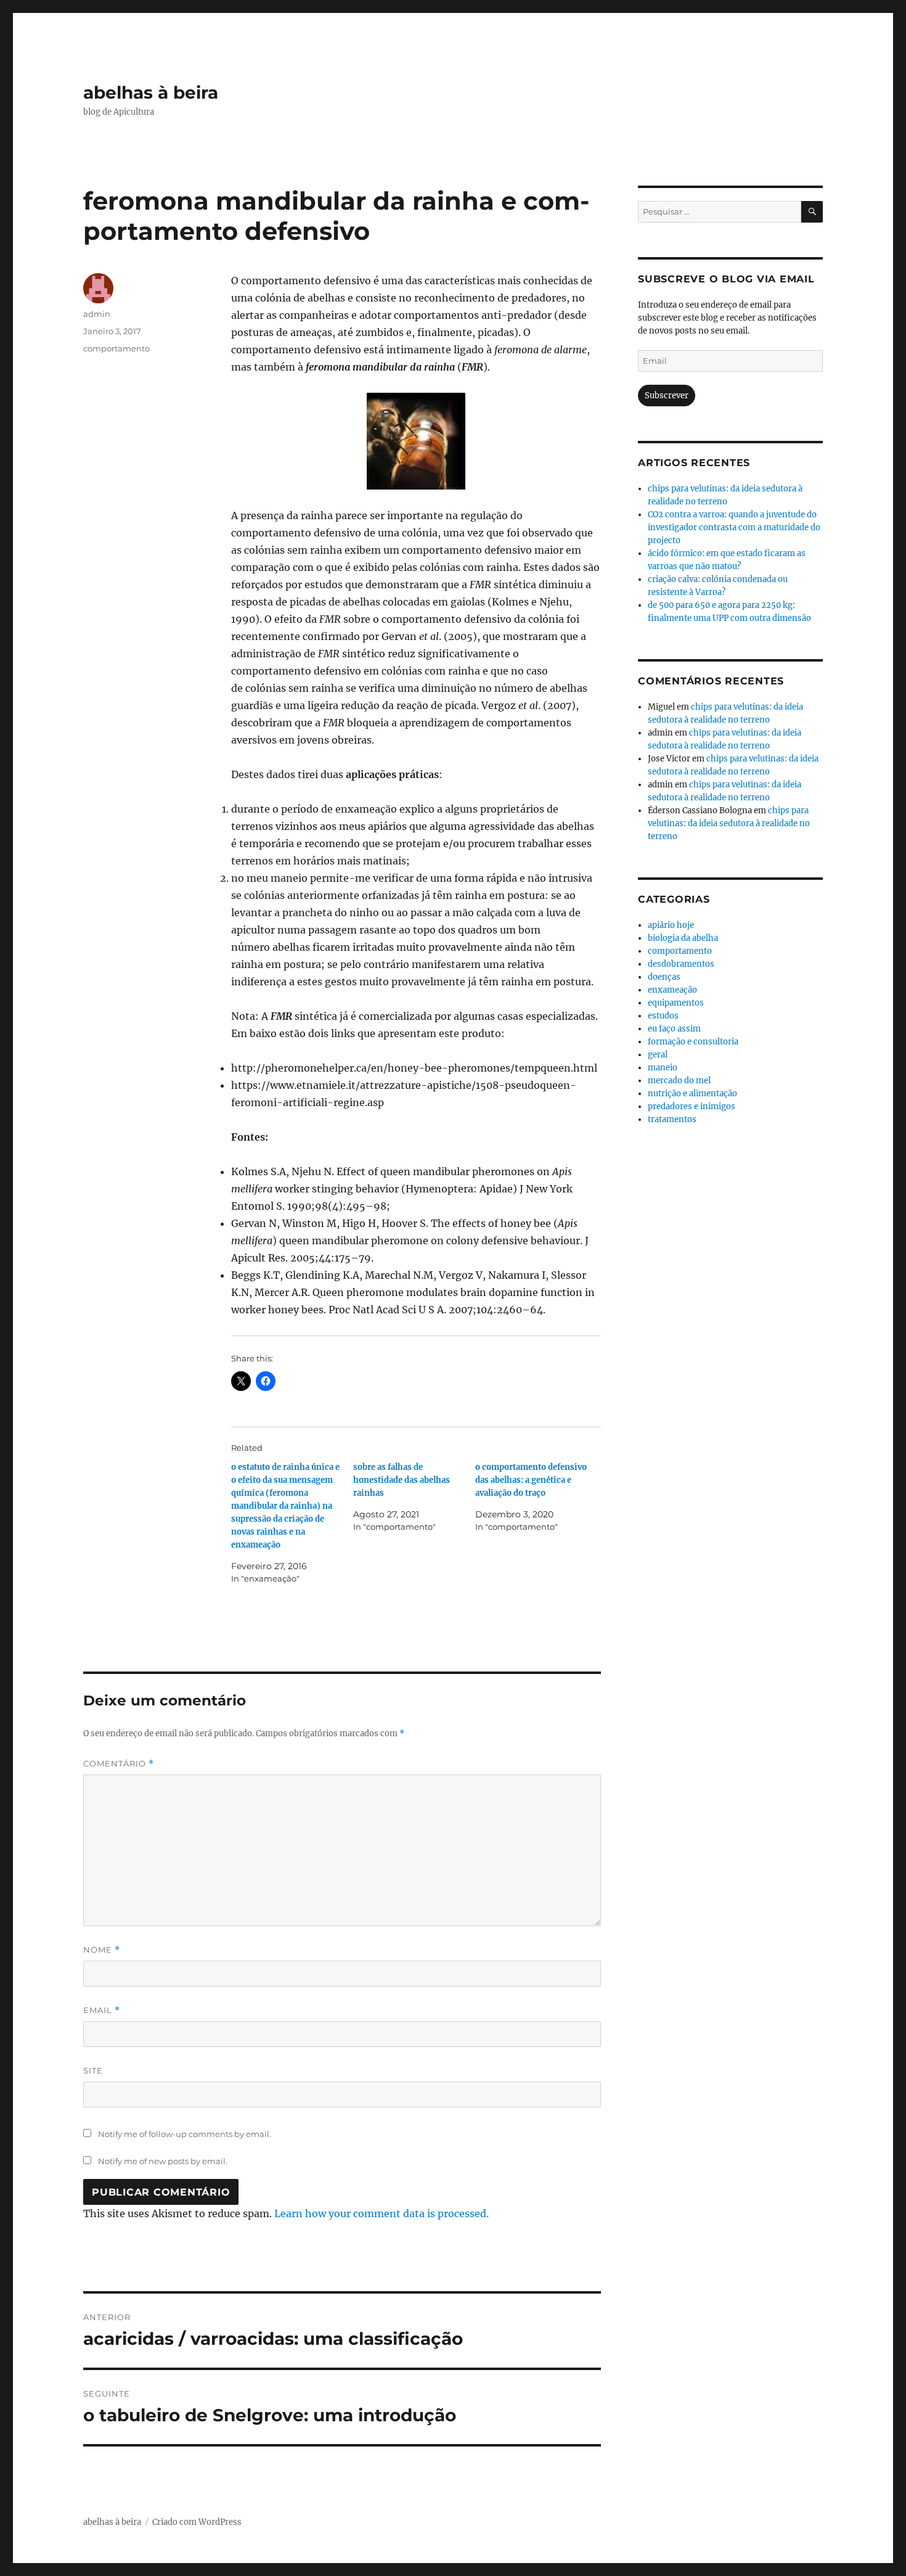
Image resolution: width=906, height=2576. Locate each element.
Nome (102, 1950)
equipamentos (676, 1003)
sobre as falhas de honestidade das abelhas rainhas (402, 1480)
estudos (663, 1016)
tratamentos (672, 1119)
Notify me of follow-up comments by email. (185, 2134)
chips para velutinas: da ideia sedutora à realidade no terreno (729, 823)
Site (93, 2070)
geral (658, 1055)
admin (97, 314)
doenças (664, 977)
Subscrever (667, 396)
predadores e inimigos (692, 1106)
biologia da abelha (683, 938)
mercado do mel (679, 1081)
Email (102, 2010)
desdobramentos (681, 964)
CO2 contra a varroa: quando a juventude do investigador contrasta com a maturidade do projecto (734, 527)
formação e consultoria (693, 1042)
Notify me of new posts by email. (163, 2161)
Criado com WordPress (197, 2522)
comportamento (116, 348)
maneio (663, 1068)
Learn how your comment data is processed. (382, 2213)
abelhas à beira (151, 92)
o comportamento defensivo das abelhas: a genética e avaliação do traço (531, 1480)
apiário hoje (671, 925)
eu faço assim (674, 1029)
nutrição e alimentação (692, 1093)
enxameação (672, 990)
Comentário (119, 1764)
